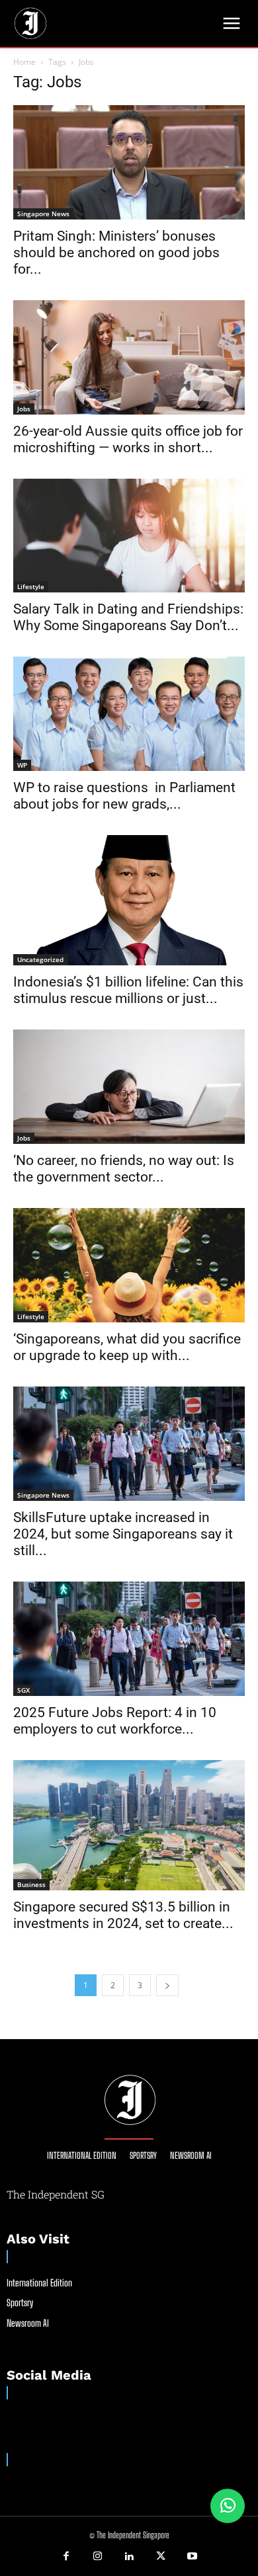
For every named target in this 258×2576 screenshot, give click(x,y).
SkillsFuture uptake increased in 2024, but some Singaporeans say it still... (123, 1534)
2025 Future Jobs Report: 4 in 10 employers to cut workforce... (115, 1721)
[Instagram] (98, 2557)
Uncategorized (40, 959)
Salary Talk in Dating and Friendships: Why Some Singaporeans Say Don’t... (128, 617)
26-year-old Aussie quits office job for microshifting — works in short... (128, 439)
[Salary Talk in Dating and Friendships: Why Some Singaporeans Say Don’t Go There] (129, 536)
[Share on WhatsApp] (228, 2506)
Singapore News (43, 214)
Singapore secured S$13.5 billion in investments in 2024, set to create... (123, 1915)
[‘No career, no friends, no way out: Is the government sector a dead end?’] (129, 1087)
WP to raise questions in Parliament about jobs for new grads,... (124, 796)
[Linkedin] (129, 2557)
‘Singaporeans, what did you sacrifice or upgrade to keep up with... (127, 1347)
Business (31, 1884)
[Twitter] (161, 2557)
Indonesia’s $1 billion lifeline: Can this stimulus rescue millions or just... (128, 990)
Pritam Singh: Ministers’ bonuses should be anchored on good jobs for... (116, 253)
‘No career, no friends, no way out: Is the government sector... (124, 1169)
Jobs (24, 409)
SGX (23, 1690)
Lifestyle (31, 586)
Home (24, 62)
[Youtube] (192, 2557)
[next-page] (167, 1985)
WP (22, 765)
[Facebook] (66, 2557)
